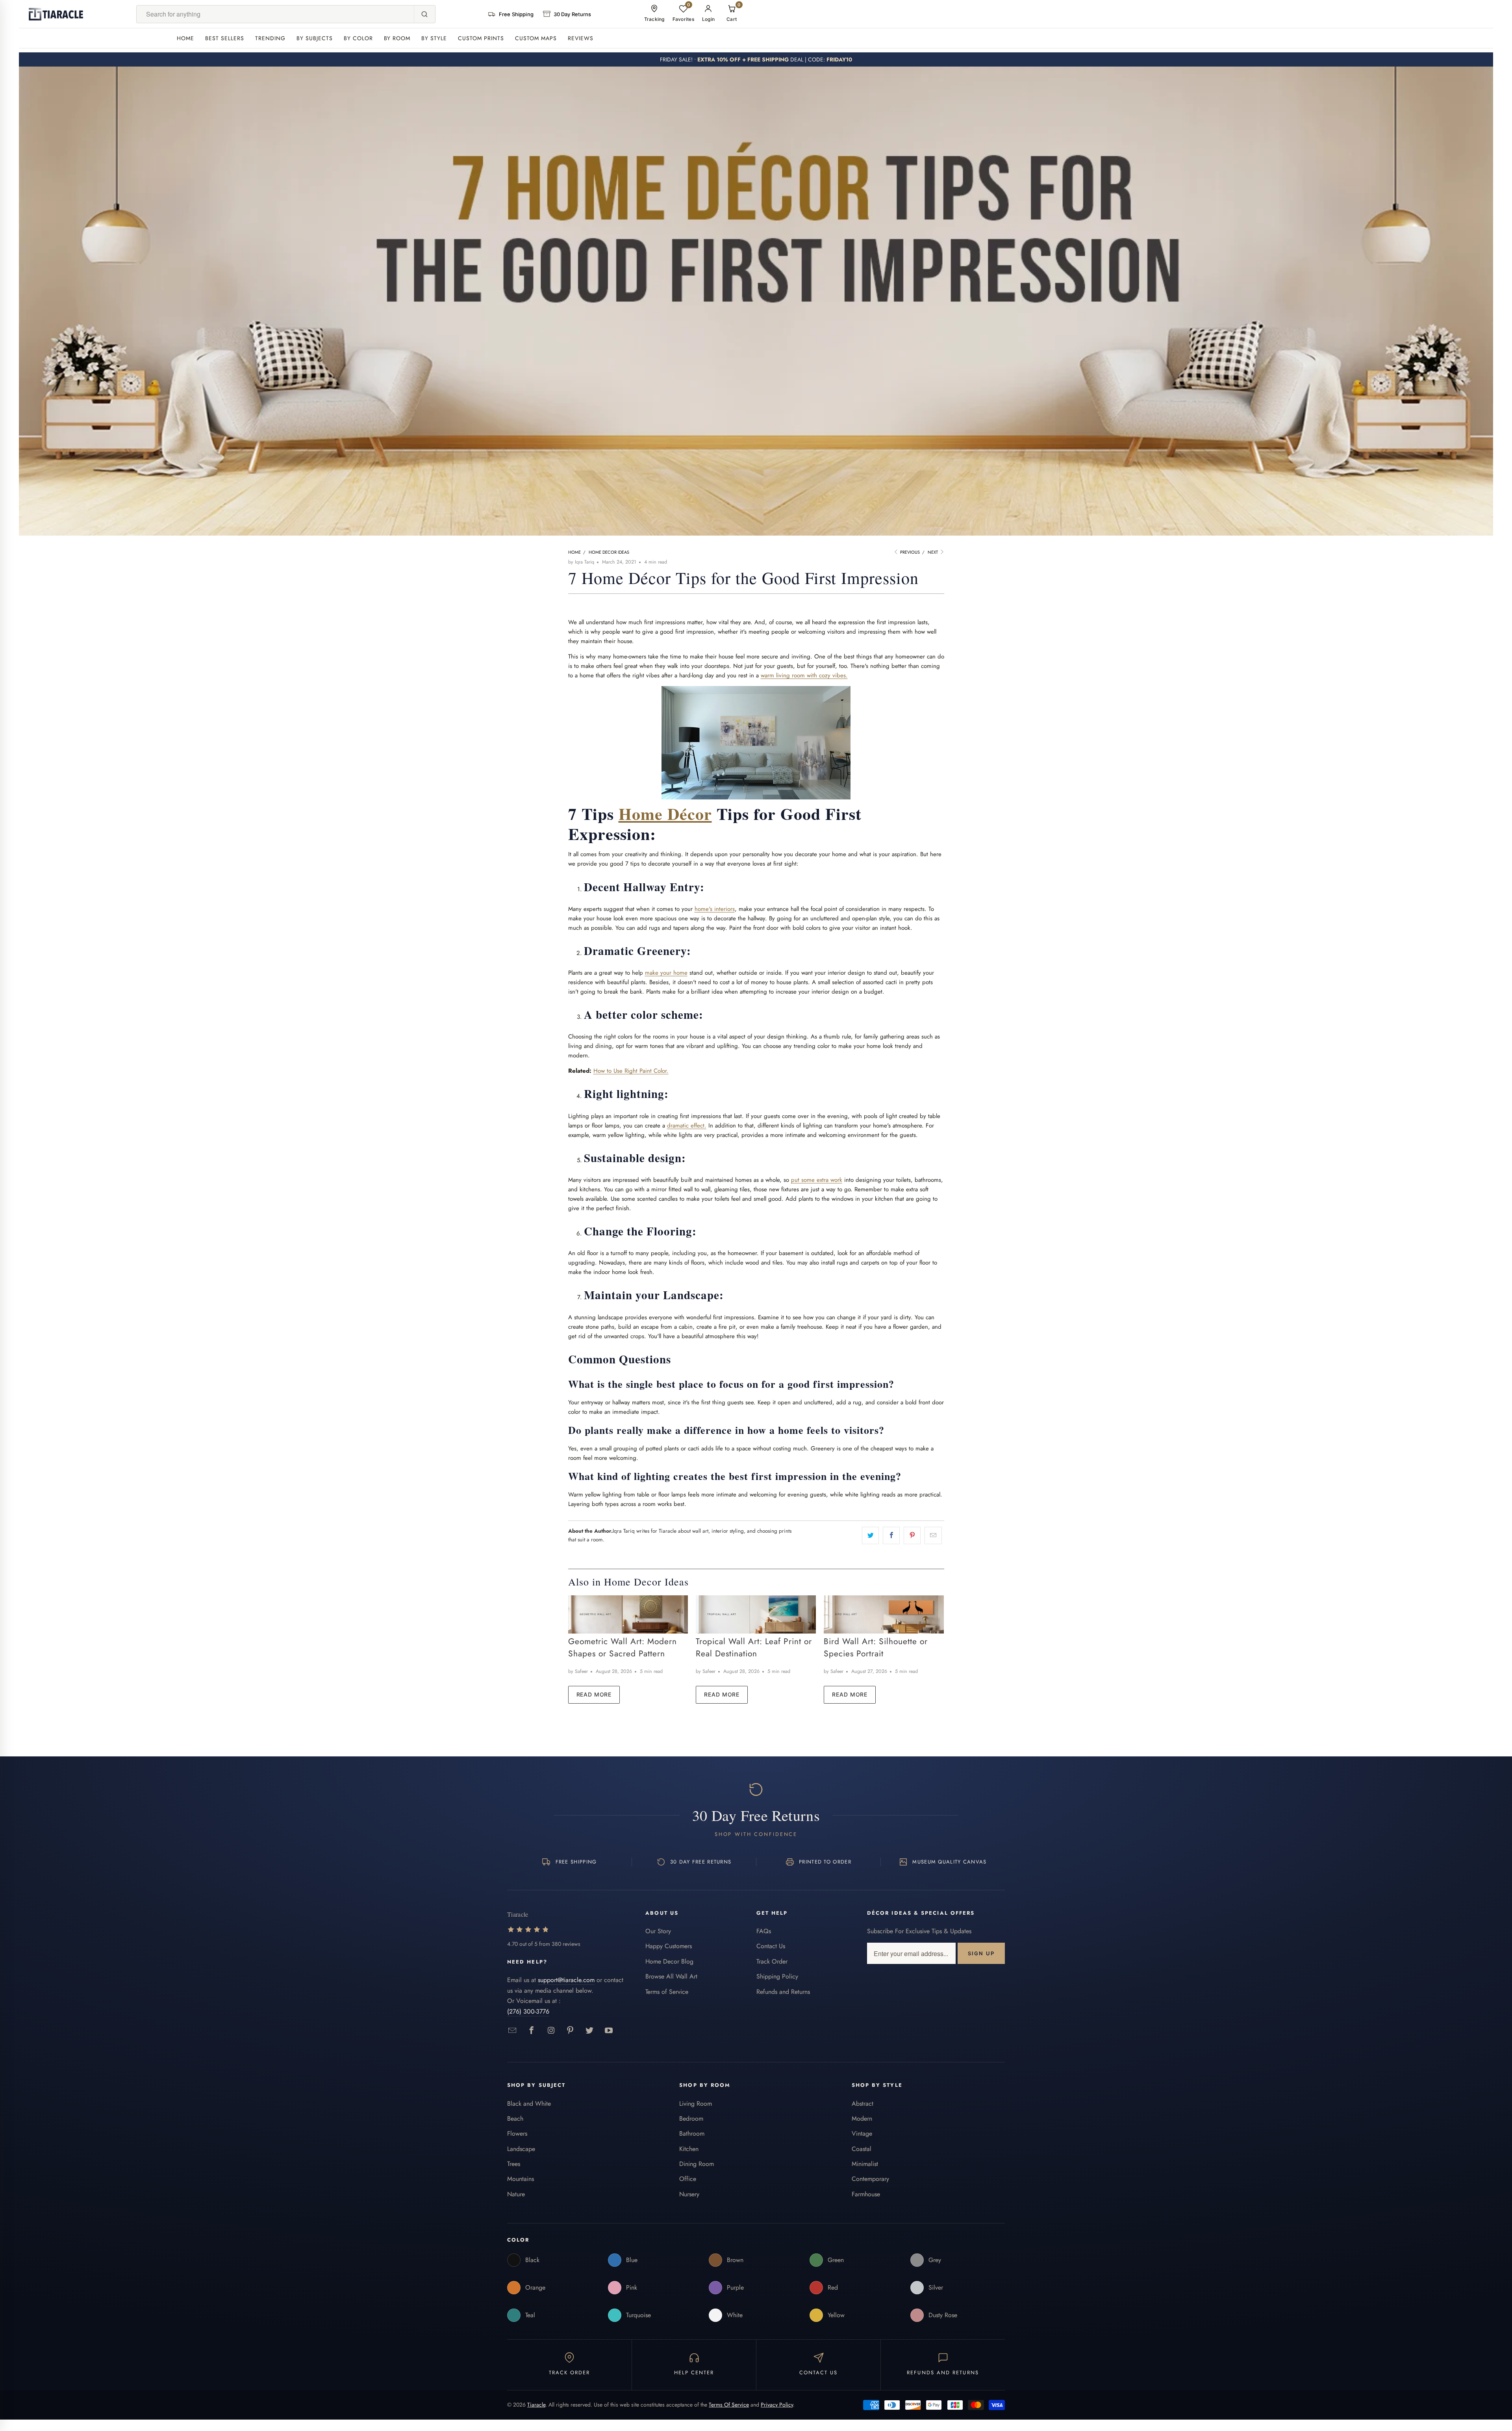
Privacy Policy (777, 2405)
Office (688, 2179)
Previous (909, 552)
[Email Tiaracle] (512, 2031)
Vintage (862, 2133)
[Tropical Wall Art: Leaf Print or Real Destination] (756, 1614)
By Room (397, 38)
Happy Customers (669, 1946)
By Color (358, 38)
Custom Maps (536, 38)
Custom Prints (481, 38)
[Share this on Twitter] (870, 1535)
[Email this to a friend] (933, 1535)
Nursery (689, 2194)
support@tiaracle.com (566, 1980)
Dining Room (697, 2164)
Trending (270, 38)
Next (933, 552)
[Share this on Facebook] (891, 1535)
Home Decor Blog (669, 1961)
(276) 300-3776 (528, 2011)
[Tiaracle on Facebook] (532, 2031)
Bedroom (691, 2119)
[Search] (424, 14)
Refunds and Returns (783, 1992)
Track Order (772, 1961)
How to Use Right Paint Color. (631, 1071)
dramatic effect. (687, 1126)
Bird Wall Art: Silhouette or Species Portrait (876, 1648)
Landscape (521, 2149)
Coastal (862, 2149)
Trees (514, 2164)
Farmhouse (866, 2194)
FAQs (764, 1931)
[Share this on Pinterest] (912, 1535)
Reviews (581, 38)
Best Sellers (225, 38)
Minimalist (865, 2164)
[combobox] (275, 14)
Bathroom (692, 2133)
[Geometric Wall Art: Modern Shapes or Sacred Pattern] (628, 1614)
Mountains (521, 2179)
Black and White (529, 2104)
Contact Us (771, 1946)
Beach (515, 2119)
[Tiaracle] (56, 14)
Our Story (658, 1931)
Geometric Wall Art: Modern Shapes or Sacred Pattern (623, 1648)
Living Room (696, 2104)
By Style (434, 38)
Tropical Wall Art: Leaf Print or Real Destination (754, 1648)
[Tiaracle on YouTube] (609, 2031)
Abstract (863, 2104)
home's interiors (715, 909)
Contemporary (870, 2179)
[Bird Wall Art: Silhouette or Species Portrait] (884, 1614)
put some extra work (817, 1180)
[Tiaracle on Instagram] (551, 2031)
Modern (862, 2119)
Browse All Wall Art (671, 1976)
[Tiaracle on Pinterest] (570, 2031)
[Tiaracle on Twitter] (590, 2031)
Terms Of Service (729, 2405)
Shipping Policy (777, 1976)
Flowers (517, 2133)
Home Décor (665, 813)
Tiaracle (536, 2405)
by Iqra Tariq (581, 562)
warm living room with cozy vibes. (804, 675)
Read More (594, 1694)
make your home (666, 973)
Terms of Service (667, 1992)
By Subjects (315, 38)
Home (185, 38)
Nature (516, 2194)
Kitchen (689, 2149)
